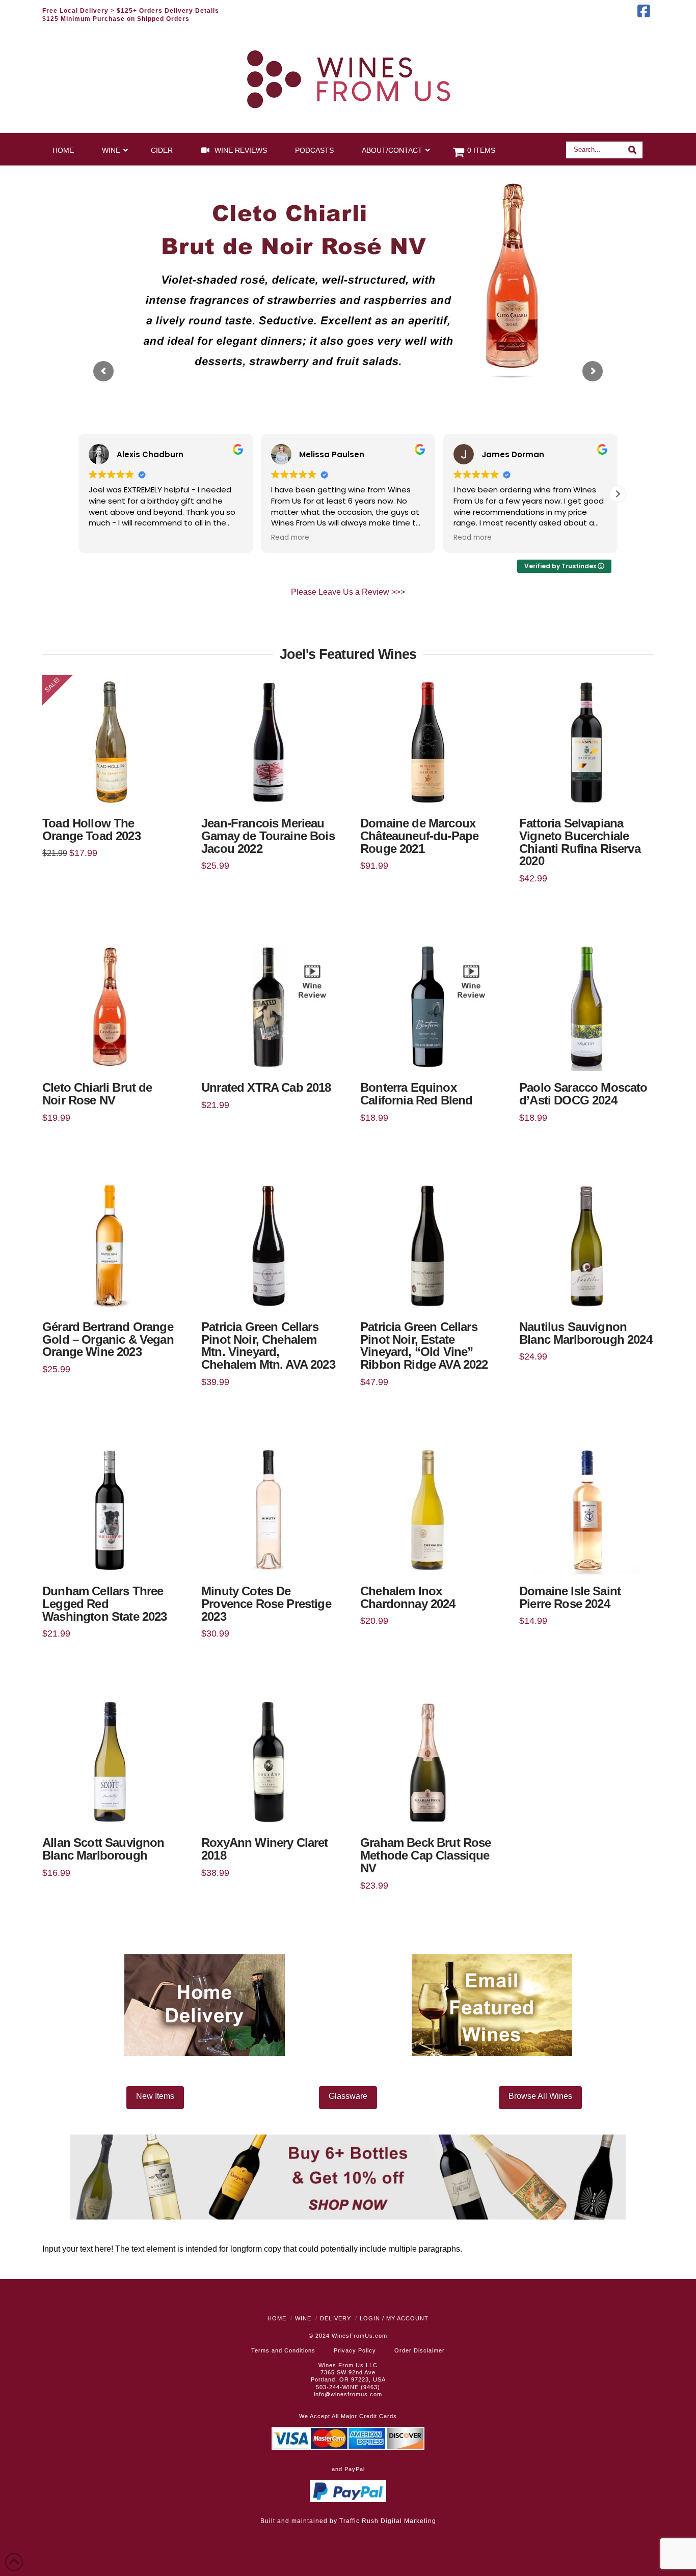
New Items (155, 2096)
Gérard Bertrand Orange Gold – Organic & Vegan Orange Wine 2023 (108, 1340)
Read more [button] (290, 538)
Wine (303, 2318)
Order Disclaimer (420, 2350)
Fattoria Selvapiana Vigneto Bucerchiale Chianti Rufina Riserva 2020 (580, 842)
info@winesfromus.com (348, 2394)
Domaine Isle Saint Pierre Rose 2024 (570, 1598)
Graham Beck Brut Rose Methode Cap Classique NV (426, 1855)
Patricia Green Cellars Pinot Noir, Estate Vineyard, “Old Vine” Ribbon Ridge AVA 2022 (424, 1346)
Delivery (336, 2318)
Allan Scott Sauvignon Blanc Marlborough (103, 1849)
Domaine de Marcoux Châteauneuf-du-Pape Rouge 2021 (419, 836)
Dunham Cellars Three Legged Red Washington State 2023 (105, 1604)
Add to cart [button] (114, 791)
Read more (269, 1055)
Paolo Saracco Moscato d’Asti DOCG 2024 (583, 1094)
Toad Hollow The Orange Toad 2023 (91, 830)
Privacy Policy (355, 2350)
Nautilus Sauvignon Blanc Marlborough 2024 (586, 1333)
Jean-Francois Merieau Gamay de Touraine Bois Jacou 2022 (268, 836)
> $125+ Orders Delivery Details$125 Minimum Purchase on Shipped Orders (131, 15)
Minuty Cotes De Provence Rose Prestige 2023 (266, 1604)
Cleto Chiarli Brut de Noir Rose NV (97, 1094)
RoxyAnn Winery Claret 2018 (265, 1849)
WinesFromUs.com (359, 2336)
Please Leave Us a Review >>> (348, 592)
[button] (618, 494)
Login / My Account (394, 2318)
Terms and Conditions (283, 2350)
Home (277, 2318)
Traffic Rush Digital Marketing (388, 2521)
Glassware (348, 2096)
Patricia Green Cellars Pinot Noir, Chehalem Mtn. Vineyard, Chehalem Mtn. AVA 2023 (268, 1346)
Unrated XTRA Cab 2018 (266, 1088)
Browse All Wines (540, 2096)
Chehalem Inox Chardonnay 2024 (408, 1598)
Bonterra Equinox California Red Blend (416, 1094)
